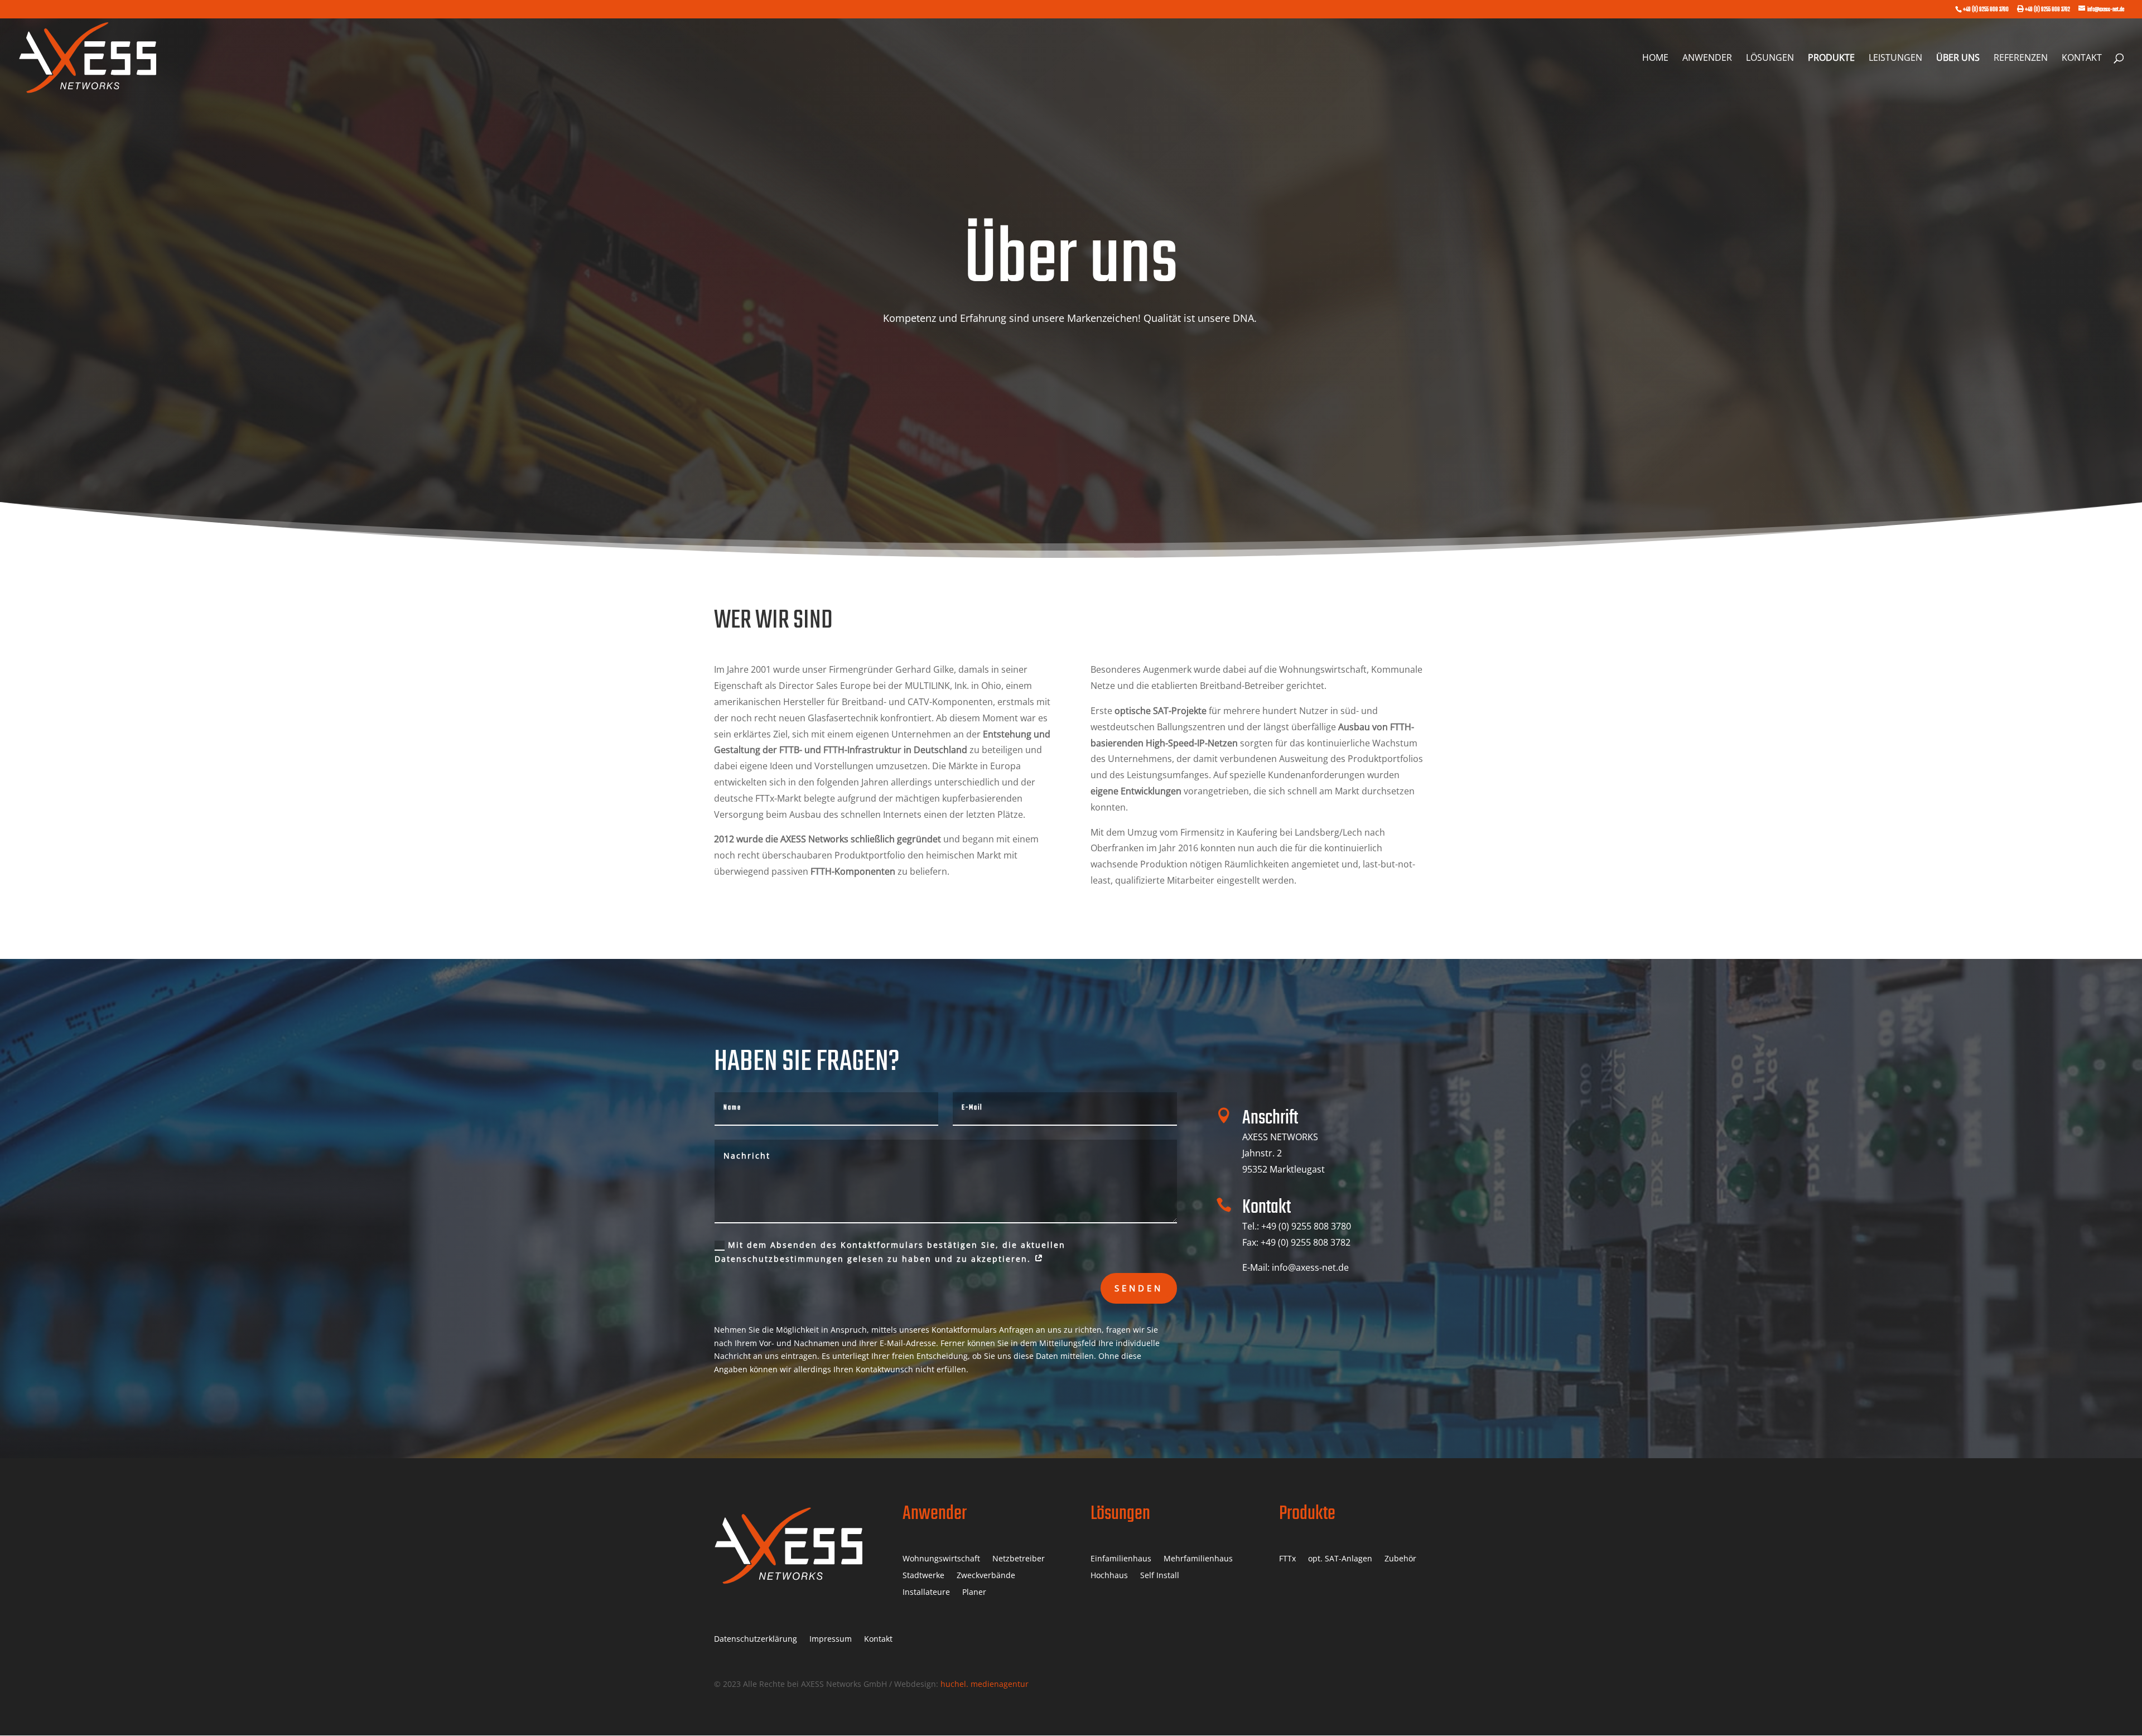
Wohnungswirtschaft (941, 1559)
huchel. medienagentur (985, 1684)
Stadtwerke (923, 1576)
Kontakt (2082, 59)
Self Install (1160, 1576)
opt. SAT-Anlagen (1340, 1559)
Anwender (1707, 59)
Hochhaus (1109, 1576)
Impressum (831, 1639)
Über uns (1958, 59)
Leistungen (1895, 59)
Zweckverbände (986, 1576)
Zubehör (1400, 1559)
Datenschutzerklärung (756, 1639)
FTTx (1287, 1559)
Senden (1139, 1288)
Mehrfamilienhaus (1198, 1559)
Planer (974, 1593)
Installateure (926, 1593)
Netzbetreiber (1019, 1559)
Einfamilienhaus (1121, 1559)
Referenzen (2021, 59)
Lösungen (1770, 59)
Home (1655, 59)
